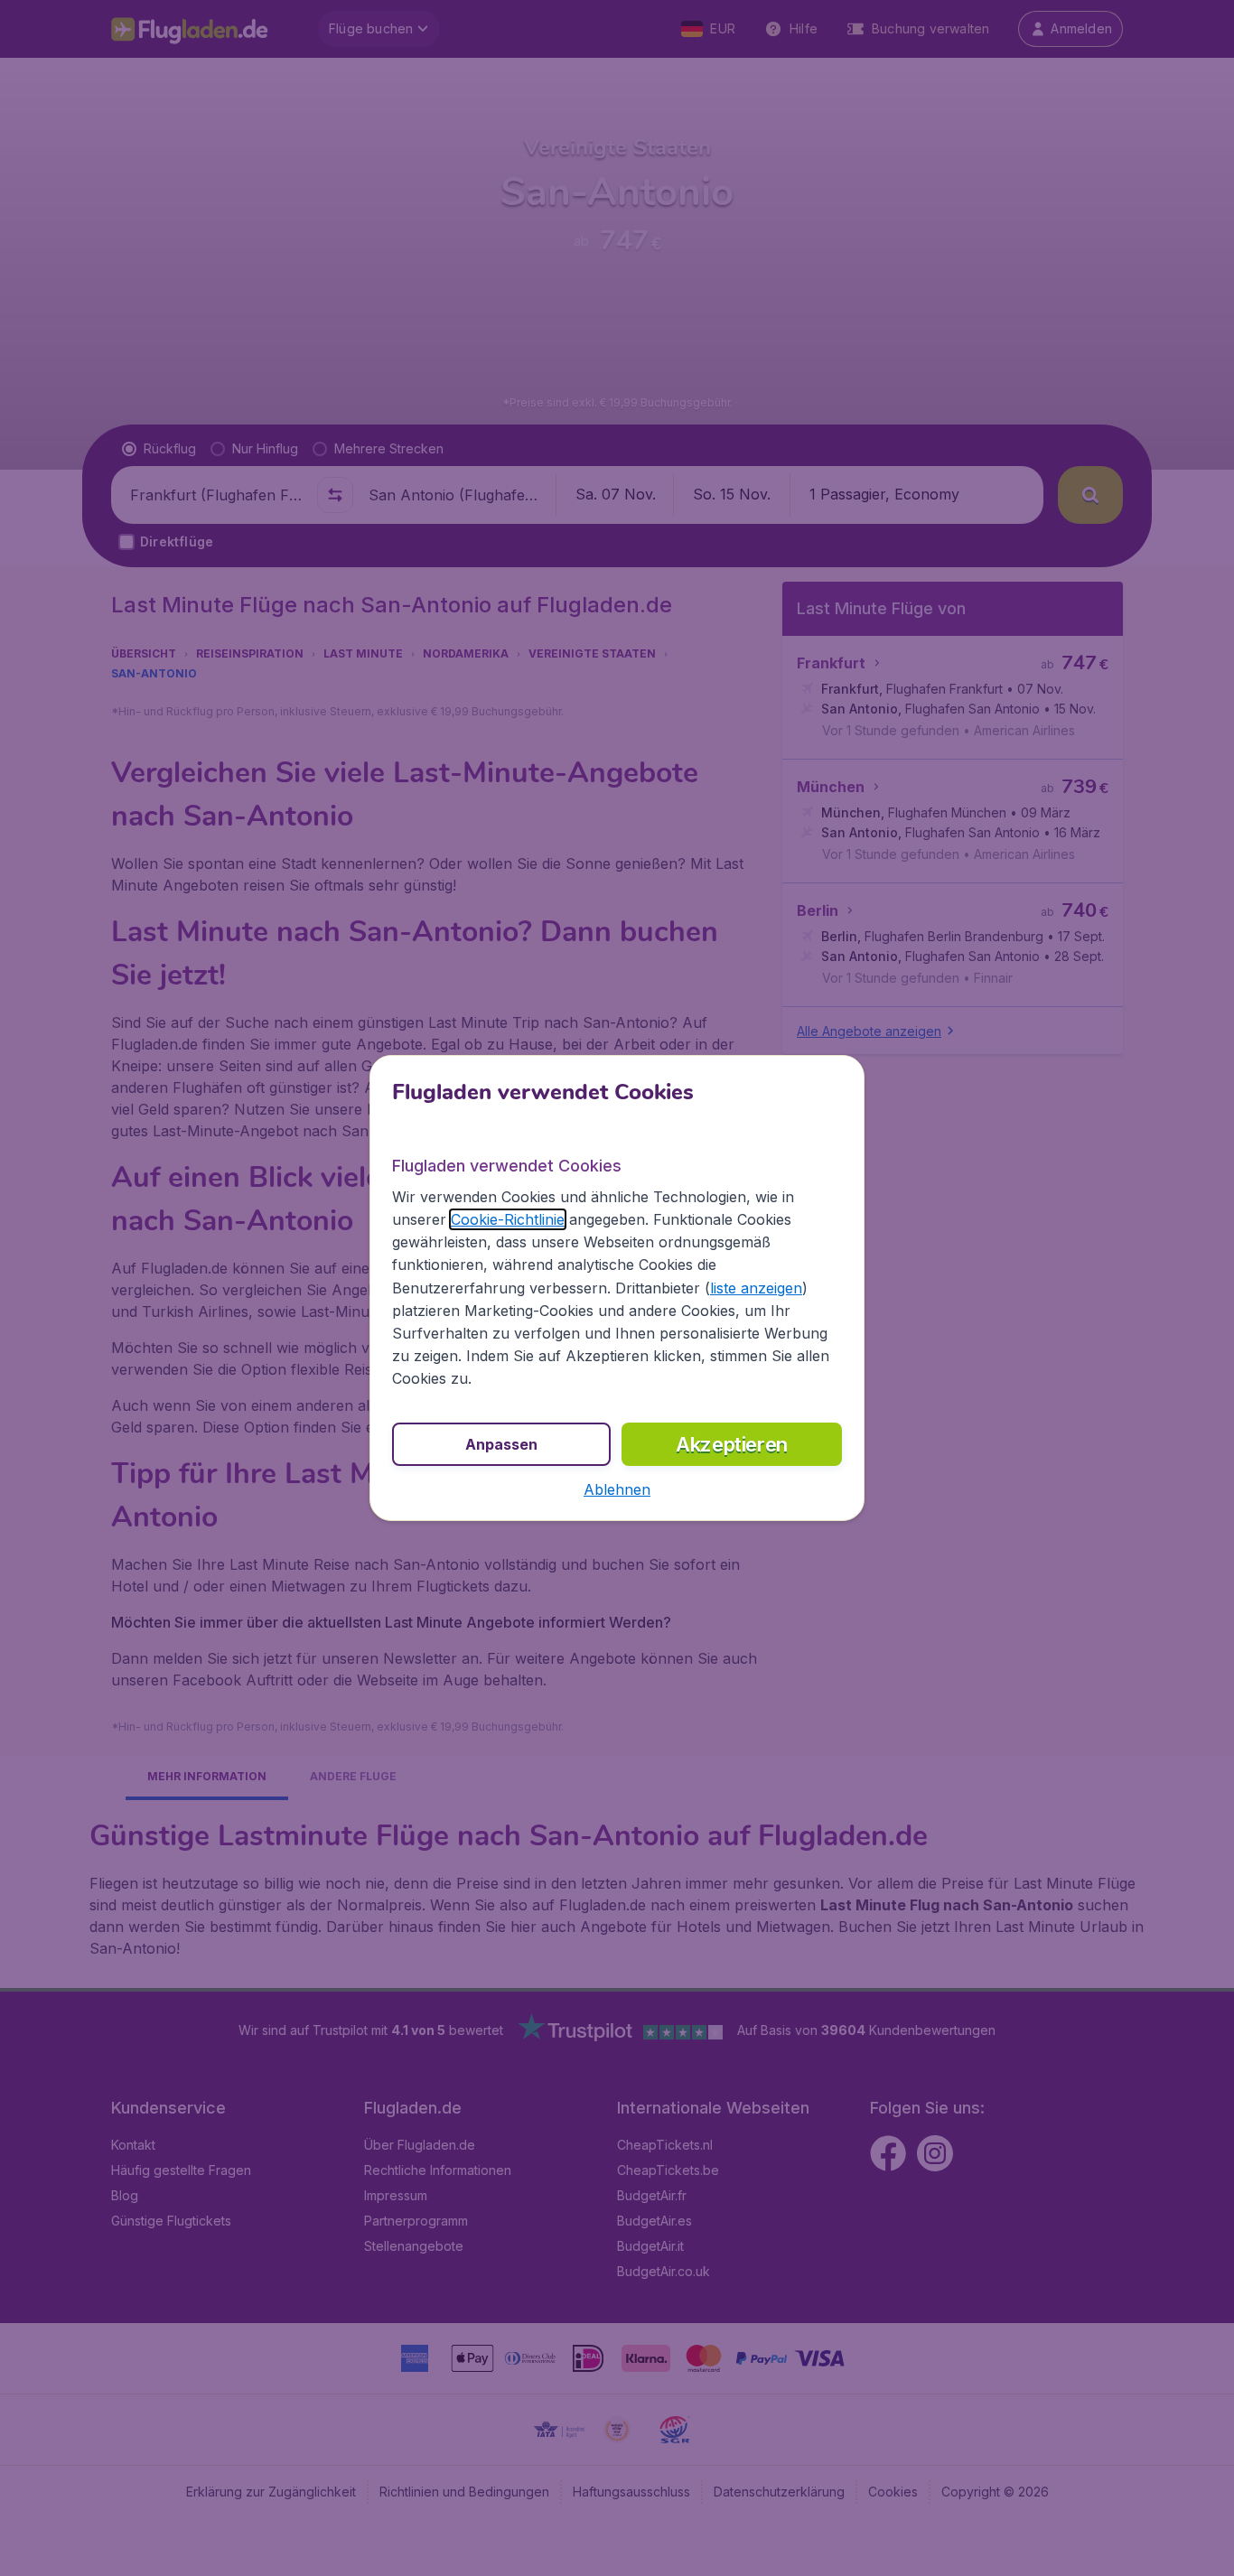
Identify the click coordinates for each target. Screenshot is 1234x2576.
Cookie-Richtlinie (508, 1219)
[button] (617, 1489)
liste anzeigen (756, 1288)
